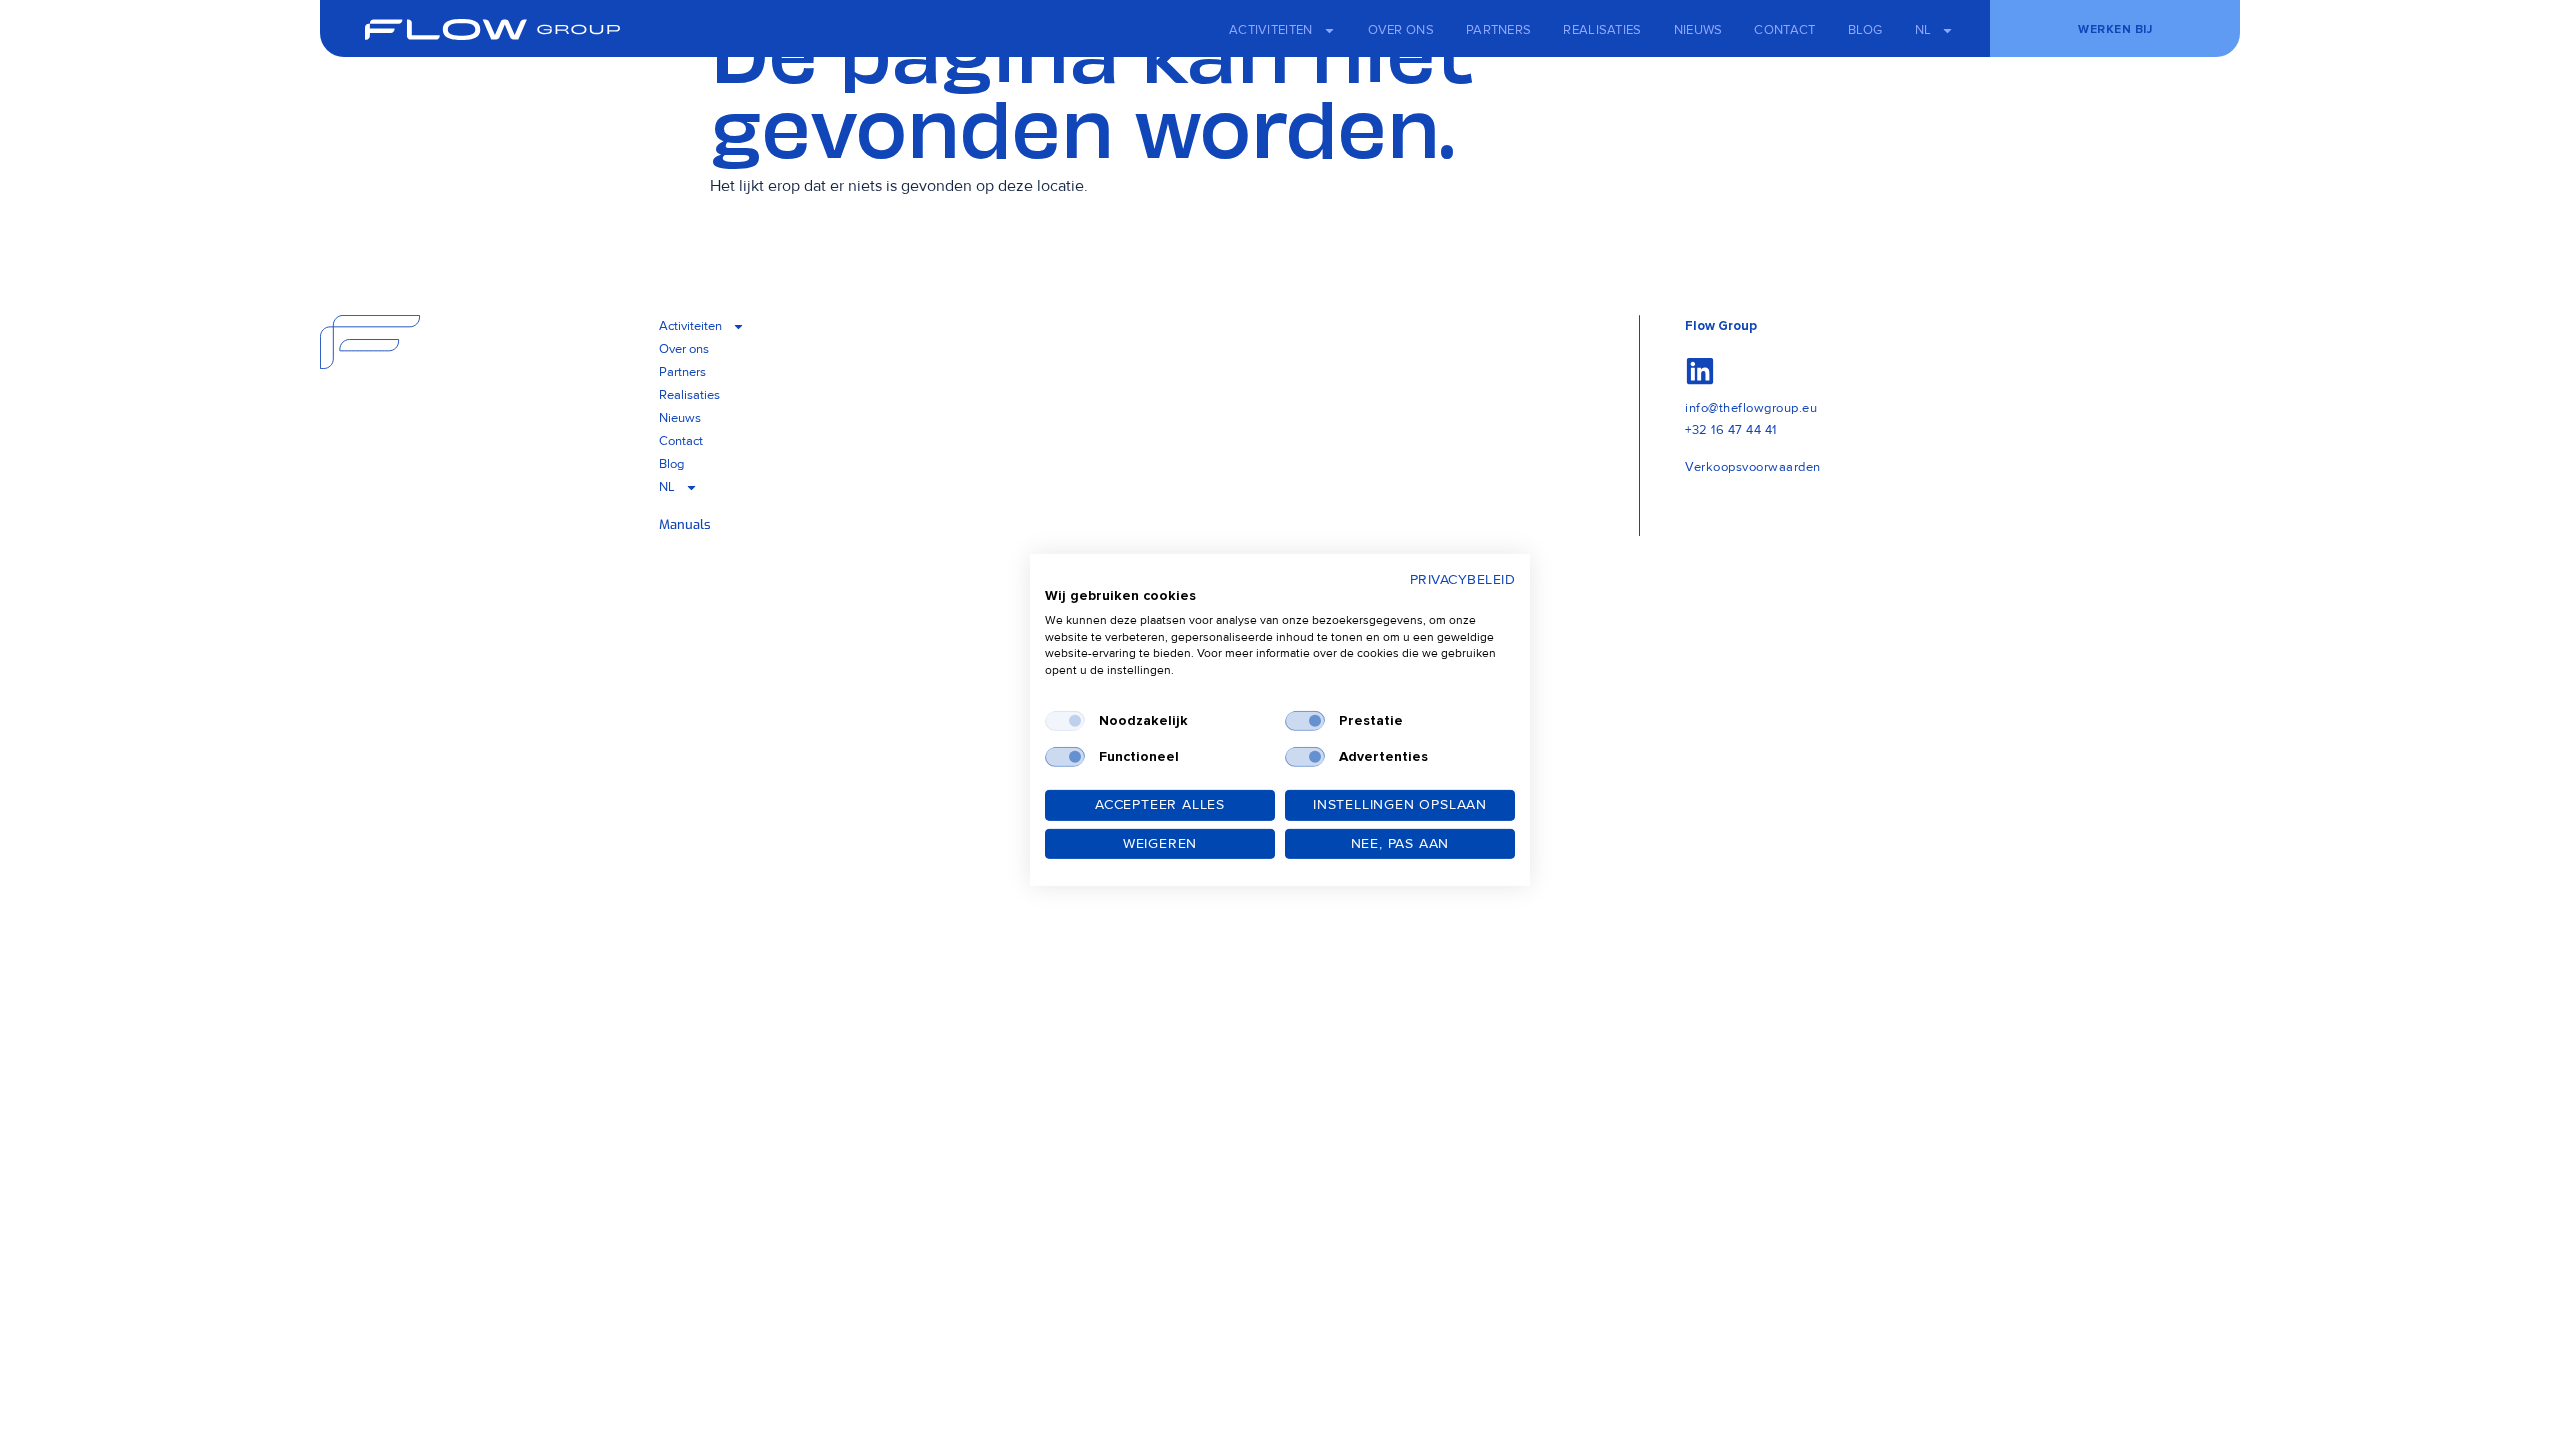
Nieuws (1698, 30)
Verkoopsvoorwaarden (1753, 467)
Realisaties (1602, 30)
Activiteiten (1271, 30)
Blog (1865, 30)
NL (1923, 30)
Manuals (685, 524)
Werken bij (2115, 29)
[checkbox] (1065, 721)
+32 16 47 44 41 (1731, 430)
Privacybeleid (1463, 579)
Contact (1784, 30)
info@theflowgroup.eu (1751, 408)
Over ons (1401, 30)
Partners (1498, 30)
